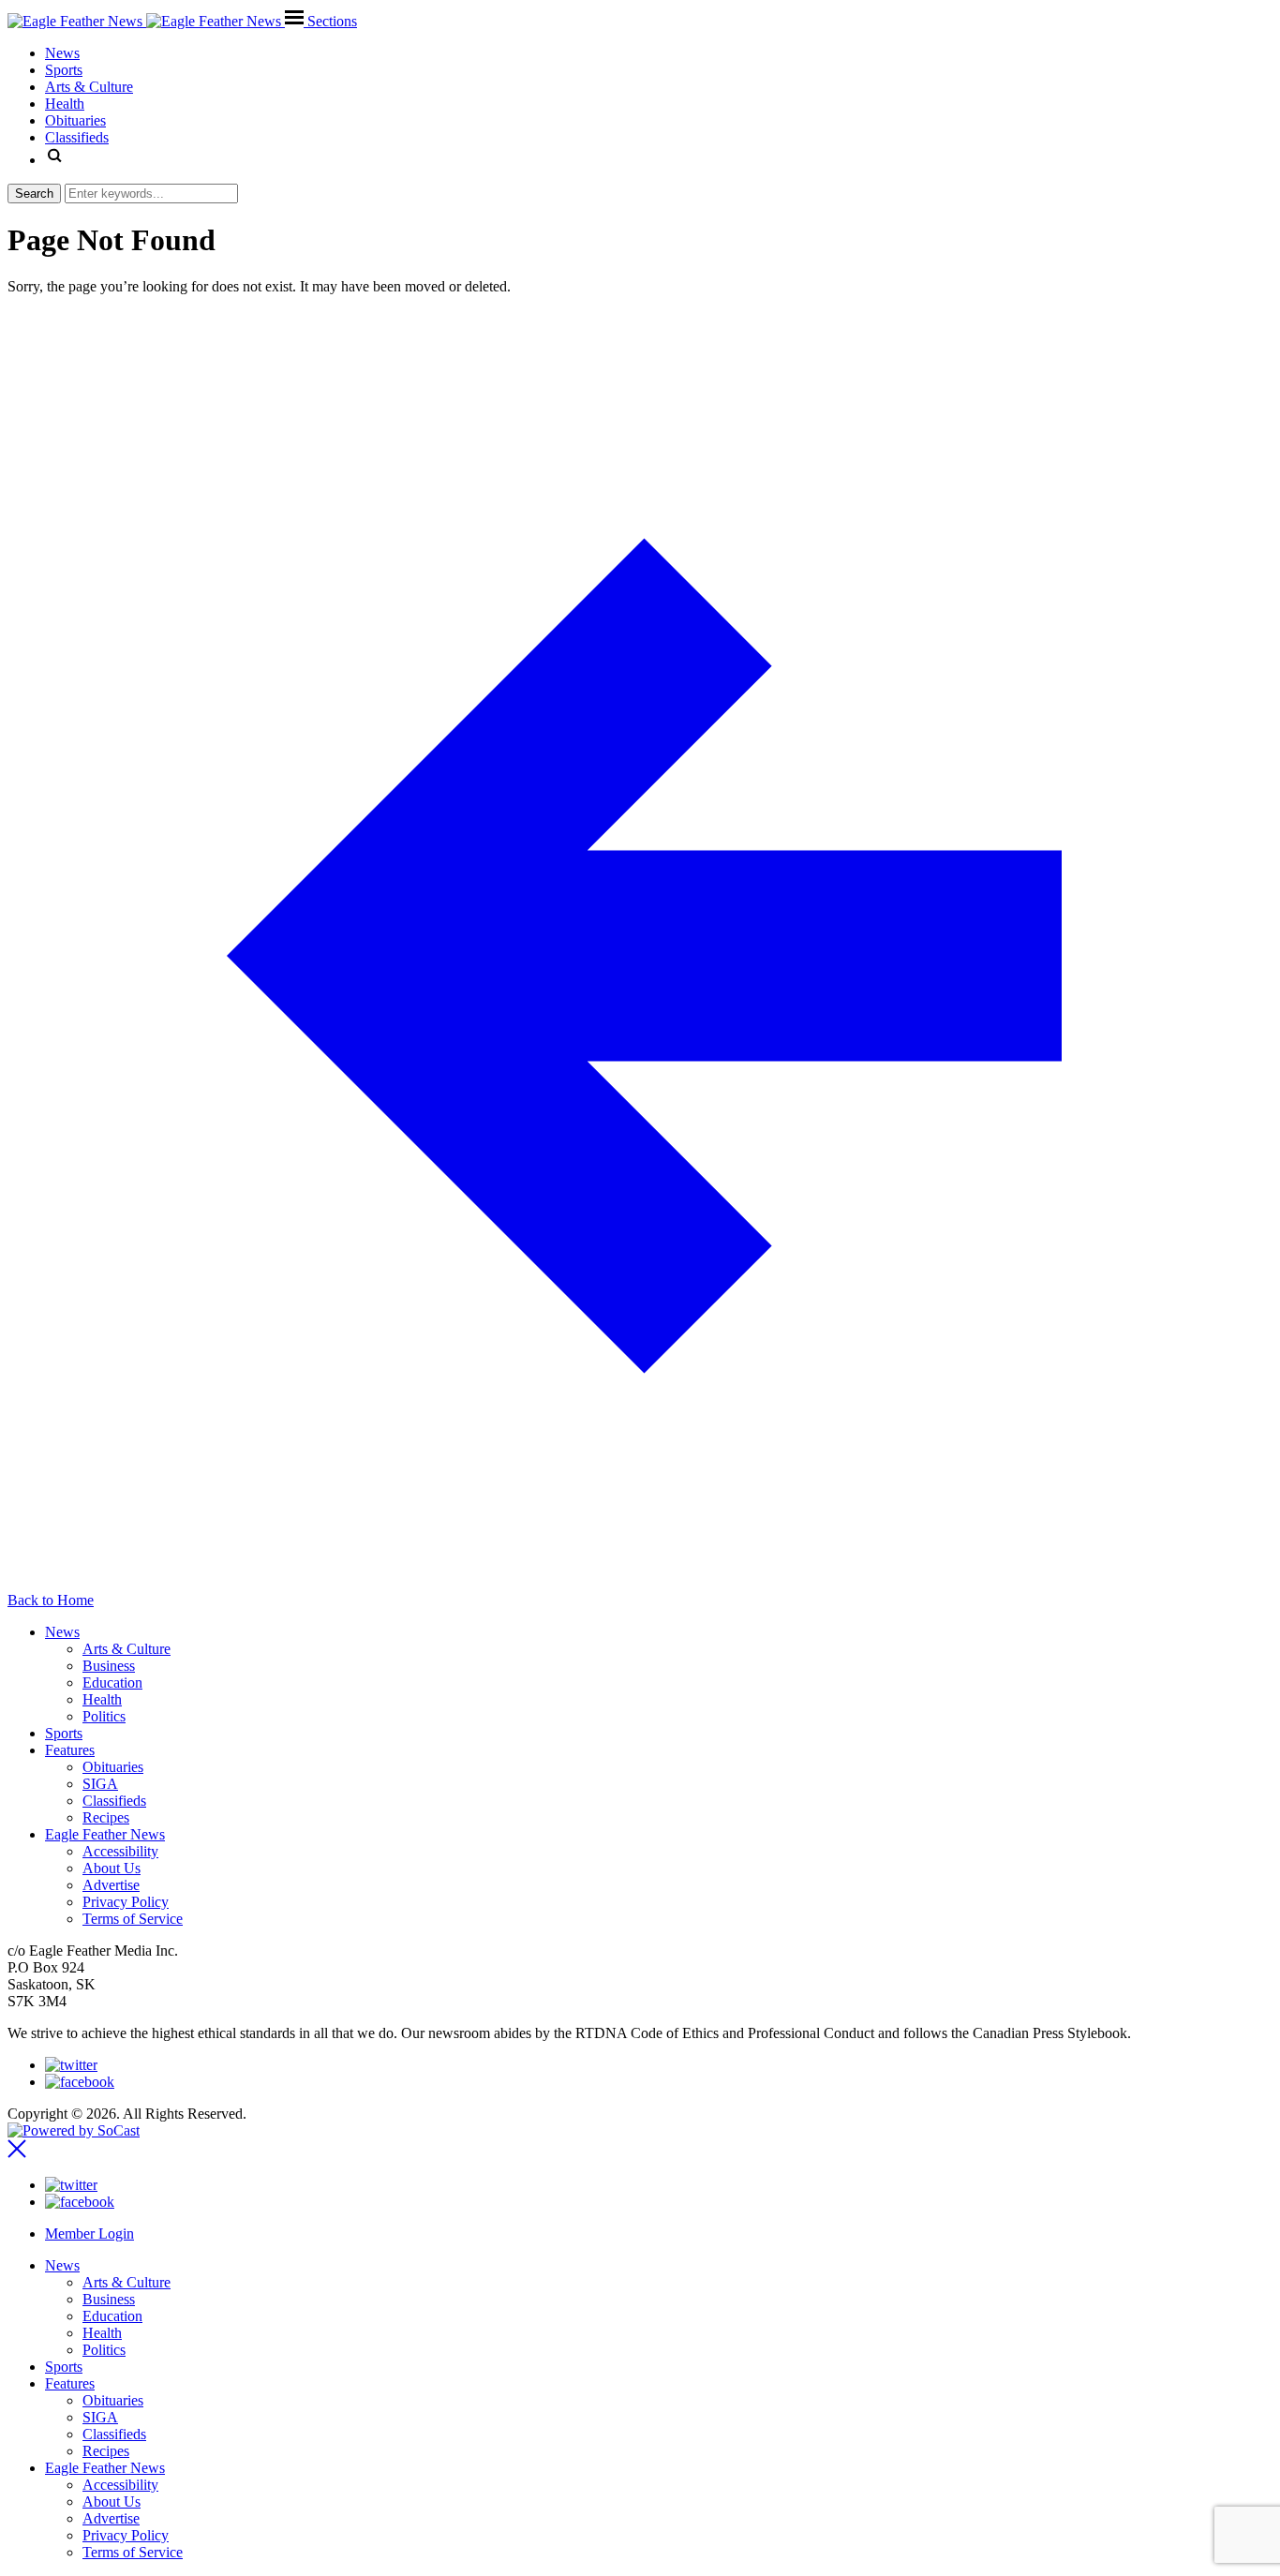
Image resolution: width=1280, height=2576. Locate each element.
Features (70, 1750)
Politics (104, 1716)
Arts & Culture (127, 1649)
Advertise (111, 1885)
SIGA (100, 1784)
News (62, 1632)
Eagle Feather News (105, 1834)
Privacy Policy (126, 1902)
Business (109, 1666)
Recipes (106, 1817)
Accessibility (120, 1851)
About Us (112, 1868)
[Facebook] (80, 2082)
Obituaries (113, 1767)
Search (34, 194)
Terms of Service (133, 1919)
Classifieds (114, 1801)
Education (112, 1683)
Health (102, 1699)
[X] (71, 2065)
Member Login (89, 2234)
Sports (64, 1733)
